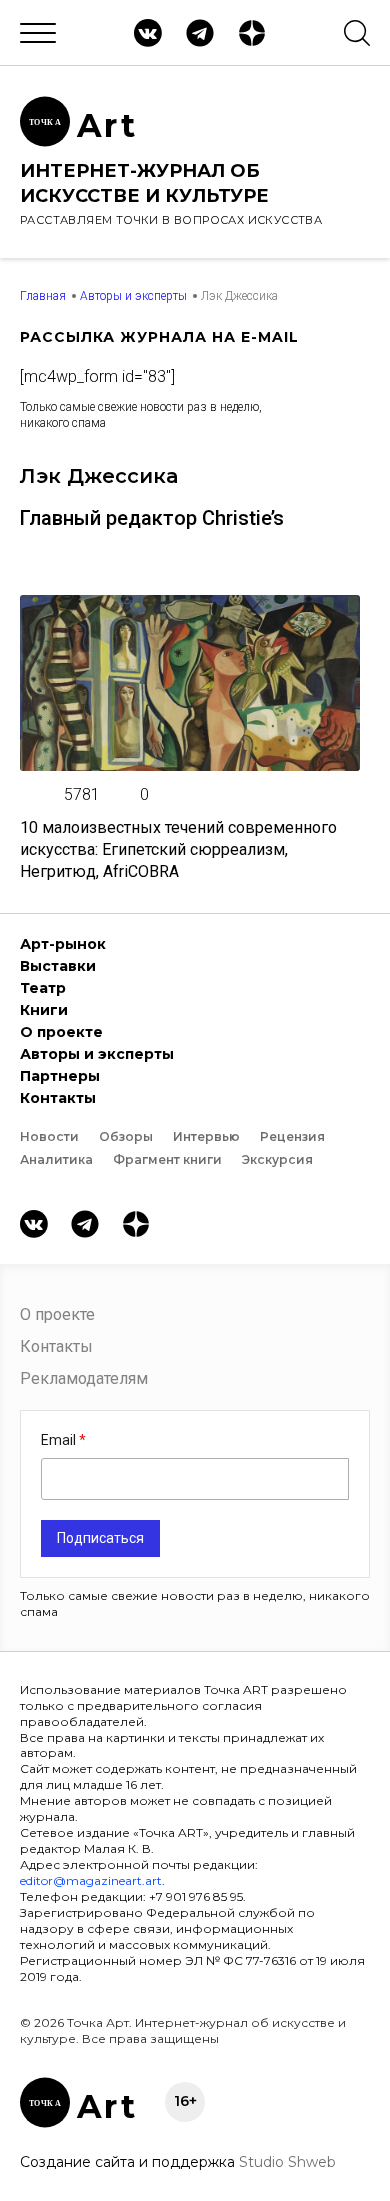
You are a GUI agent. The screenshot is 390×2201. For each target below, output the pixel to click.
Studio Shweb (287, 2162)
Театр (43, 988)
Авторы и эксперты (133, 296)
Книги (44, 1010)
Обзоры (126, 1136)
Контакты (58, 1098)
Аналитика (56, 1159)
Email (60, 1440)
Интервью (206, 1136)
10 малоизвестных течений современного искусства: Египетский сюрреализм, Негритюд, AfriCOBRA (178, 849)
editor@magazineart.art (91, 1880)
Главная (43, 296)
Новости (49, 1136)
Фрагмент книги (167, 1159)
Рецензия (292, 1136)
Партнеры (60, 1076)
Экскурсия (277, 1159)
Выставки (58, 966)
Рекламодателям (84, 1378)
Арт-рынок (63, 944)
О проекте (61, 1032)
